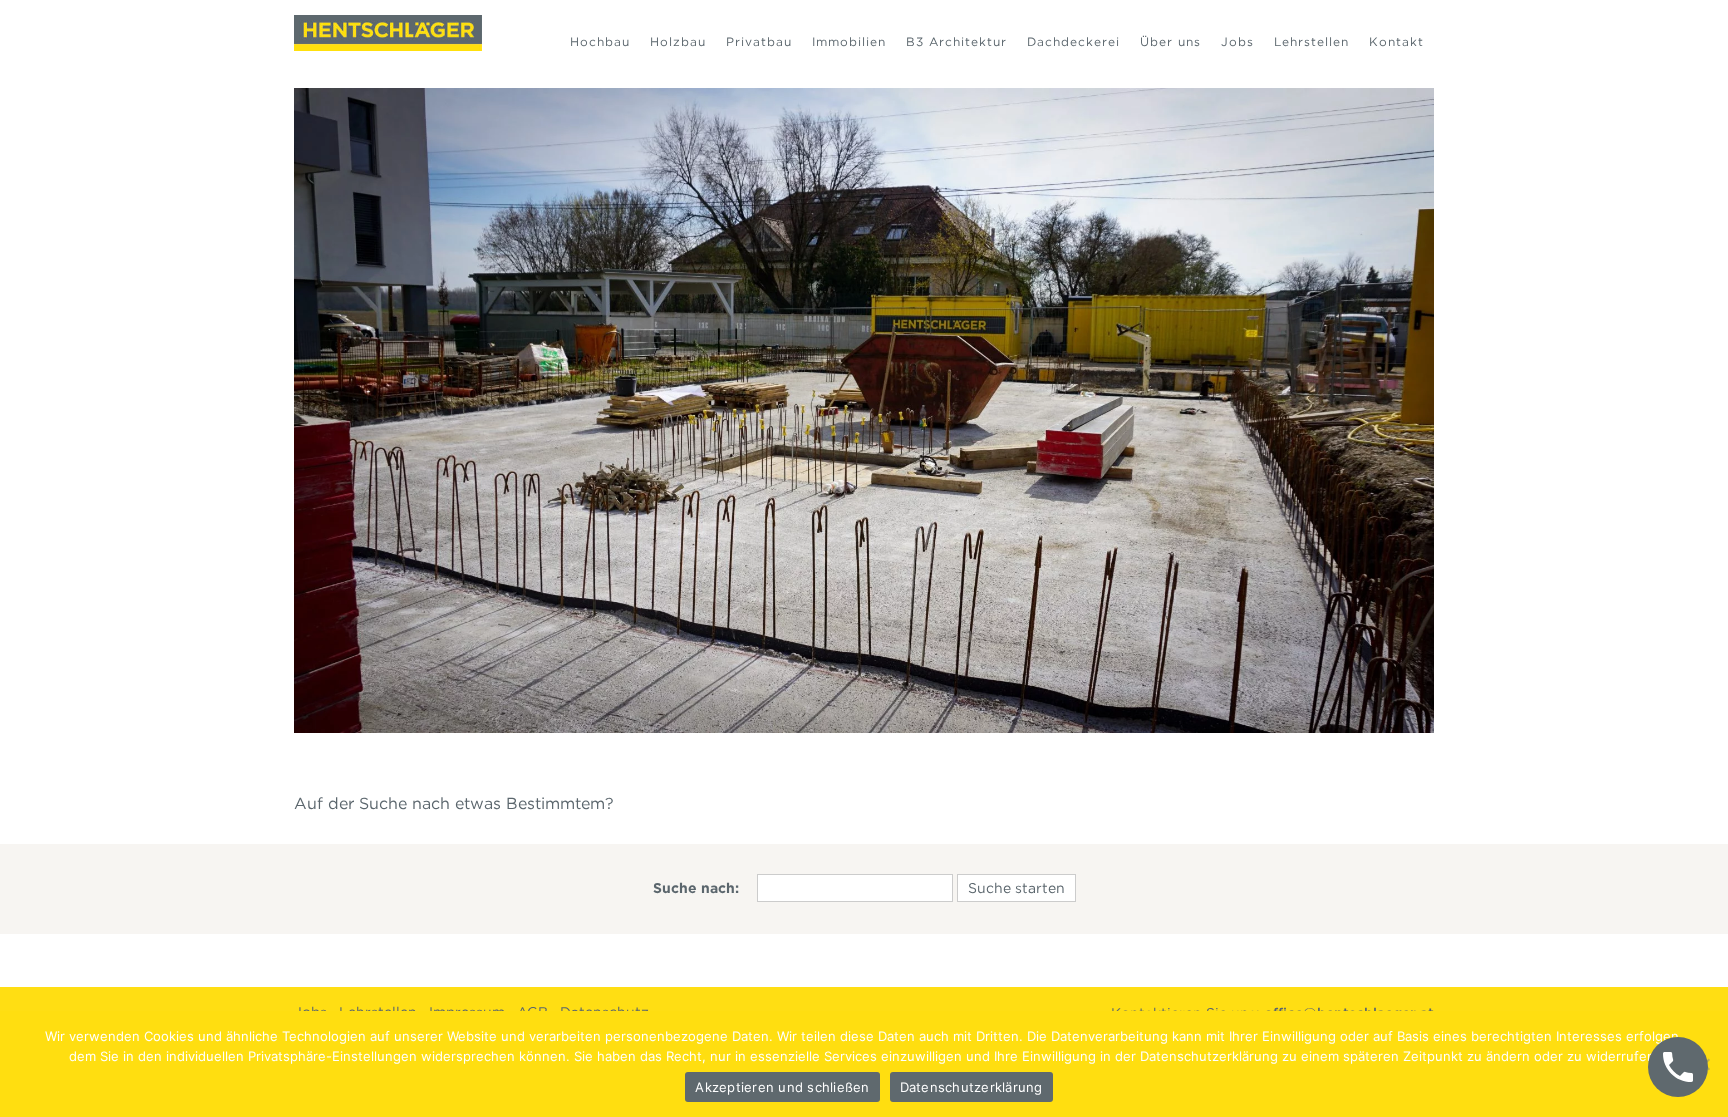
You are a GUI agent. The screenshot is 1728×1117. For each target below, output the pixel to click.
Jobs (1237, 41)
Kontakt (1396, 41)
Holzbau (678, 41)
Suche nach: (696, 888)
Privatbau (759, 41)
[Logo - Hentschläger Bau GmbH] (388, 33)
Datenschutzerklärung (971, 1087)
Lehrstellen (1311, 41)
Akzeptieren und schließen (782, 1087)
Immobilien (849, 41)
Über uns (1170, 41)
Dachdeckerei (1073, 41)
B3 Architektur (956, 41)
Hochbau (600, 41)
